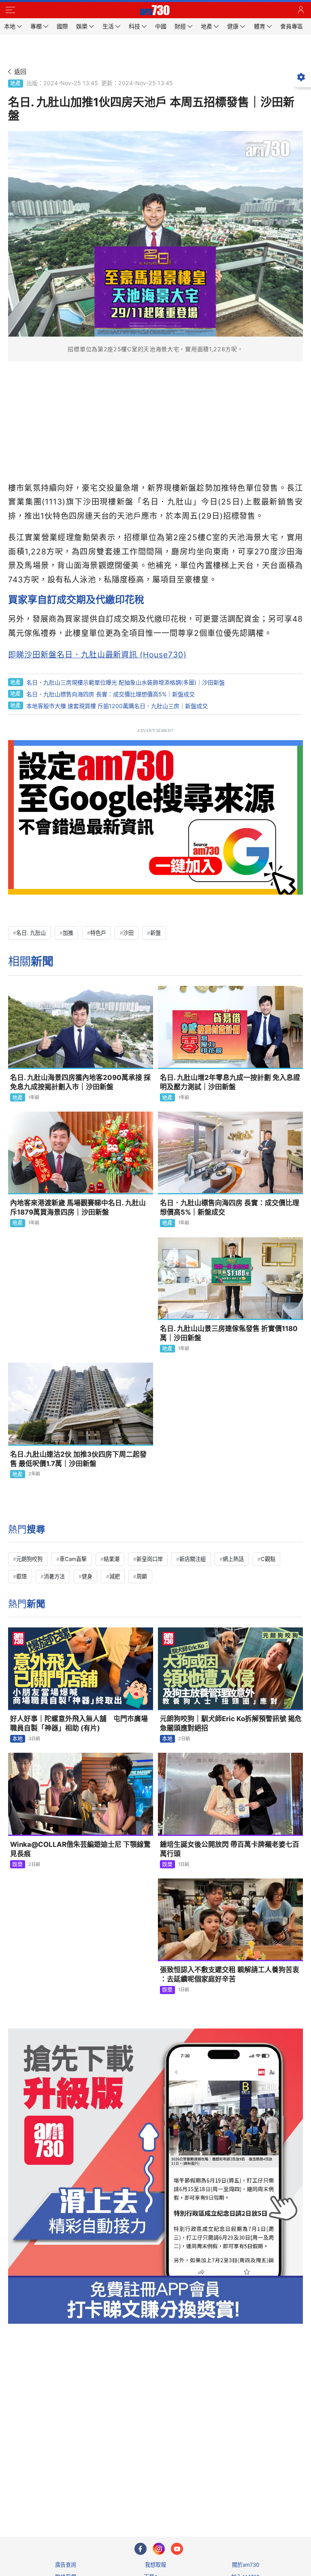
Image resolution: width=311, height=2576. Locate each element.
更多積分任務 (198, 2498)
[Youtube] (177, 2549)
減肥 (115, 1576)
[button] (10, 10)
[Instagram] (159, 2549)
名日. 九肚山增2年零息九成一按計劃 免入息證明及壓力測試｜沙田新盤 (230, 1082)
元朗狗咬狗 (29, 1559)
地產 (15, 83)
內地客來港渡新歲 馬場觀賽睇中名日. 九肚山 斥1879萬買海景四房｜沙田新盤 (78, 1207)
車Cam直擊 (73, 1559)
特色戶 (98, 933)
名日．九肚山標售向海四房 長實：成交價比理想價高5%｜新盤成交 (111, 694)
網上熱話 (233, 1559)
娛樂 (17, 1864)
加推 (68, 933)
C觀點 (268, 1559)
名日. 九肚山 (31, 933)
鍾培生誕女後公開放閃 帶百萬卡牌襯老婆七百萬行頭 (230, 1849)
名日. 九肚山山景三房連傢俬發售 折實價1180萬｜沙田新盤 (229, 1333)
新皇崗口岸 (150, 1559)
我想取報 (155, 2565)
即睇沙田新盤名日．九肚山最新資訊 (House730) (97, 655)
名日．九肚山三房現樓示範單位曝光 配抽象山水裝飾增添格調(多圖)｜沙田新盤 (126, 682)
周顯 (142, 1576)
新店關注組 (193, 1559)
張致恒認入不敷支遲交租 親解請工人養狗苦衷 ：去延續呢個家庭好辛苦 (230, 1974)
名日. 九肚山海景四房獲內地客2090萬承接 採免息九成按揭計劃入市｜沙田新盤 (80, 1082)
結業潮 (112, 1559)
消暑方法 (54, 1576)
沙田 (128, 933)
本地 (17, 1739)
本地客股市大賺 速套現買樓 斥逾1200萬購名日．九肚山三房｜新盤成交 (117, 706)
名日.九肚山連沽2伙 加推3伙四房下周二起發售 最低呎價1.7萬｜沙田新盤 (78, 1459)
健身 (87, 1576)
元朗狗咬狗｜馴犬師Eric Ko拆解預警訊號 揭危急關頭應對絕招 (231, 1723)
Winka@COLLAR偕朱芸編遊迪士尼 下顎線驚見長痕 (80, 1849)
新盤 (155, 933)
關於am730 (246, 2565)
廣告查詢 (66, 2565)
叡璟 (21, 1576)
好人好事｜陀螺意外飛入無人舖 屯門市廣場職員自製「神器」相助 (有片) (79, 1723)
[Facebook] (141, 2549)
